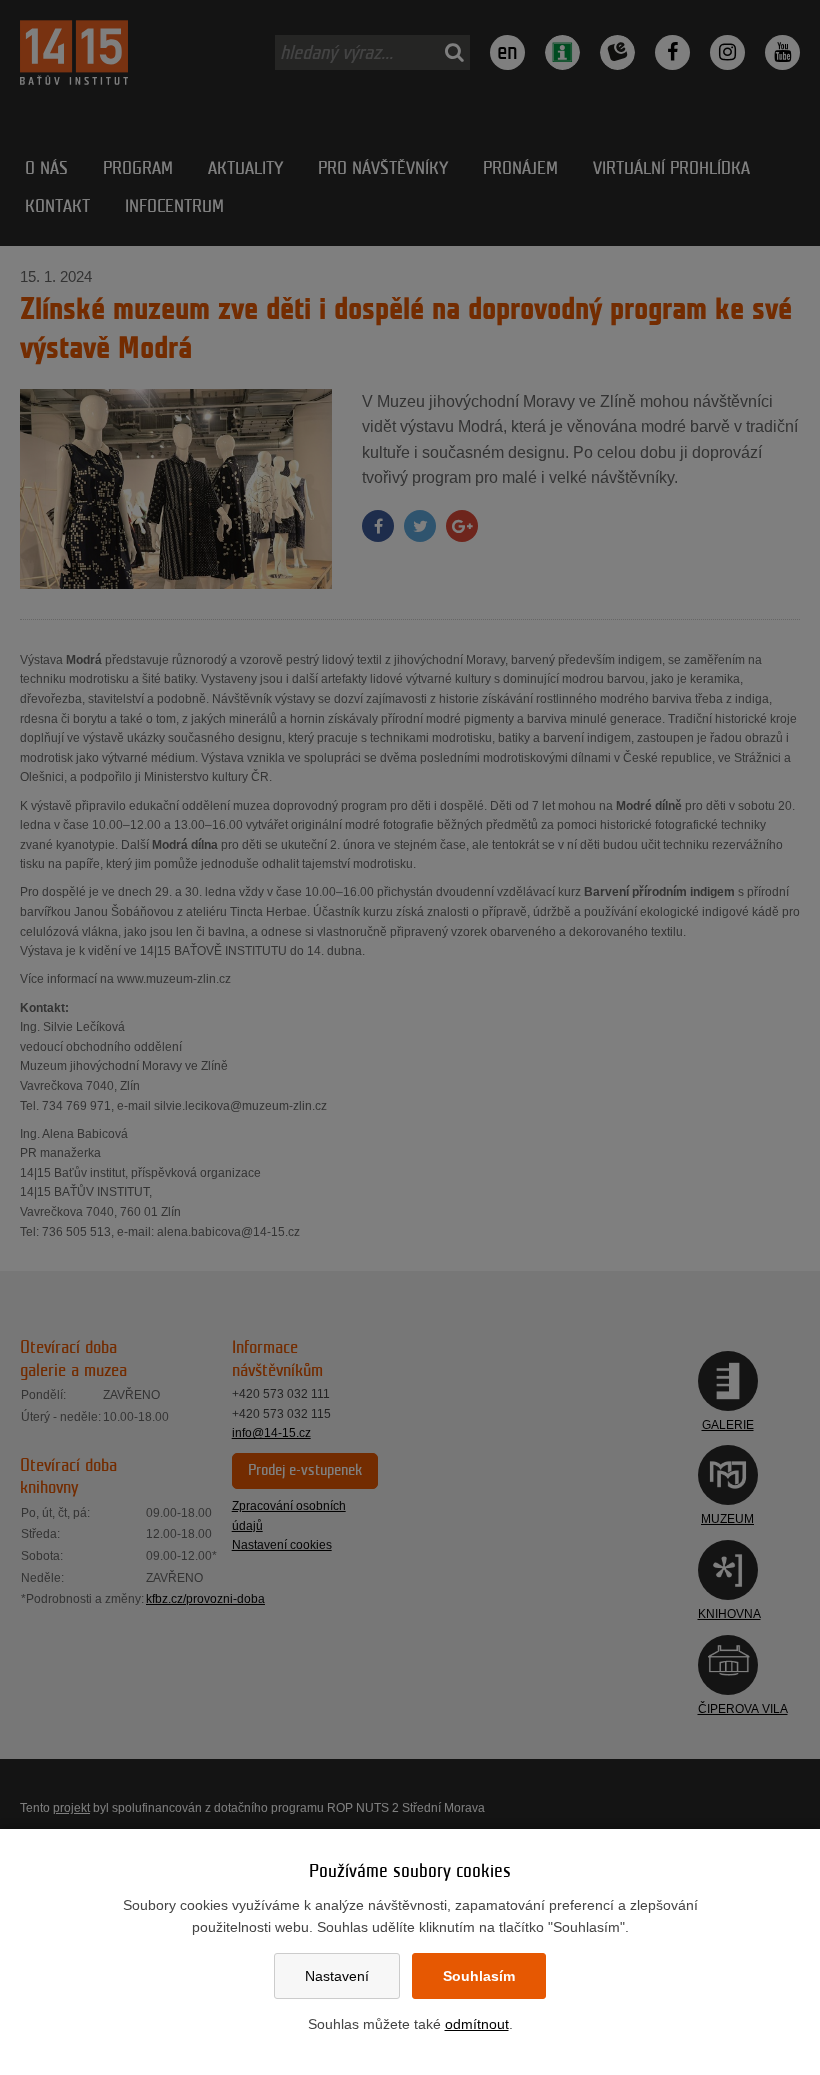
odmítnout (477, 2024)
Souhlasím (479, 1976)
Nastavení (337, 1976)
